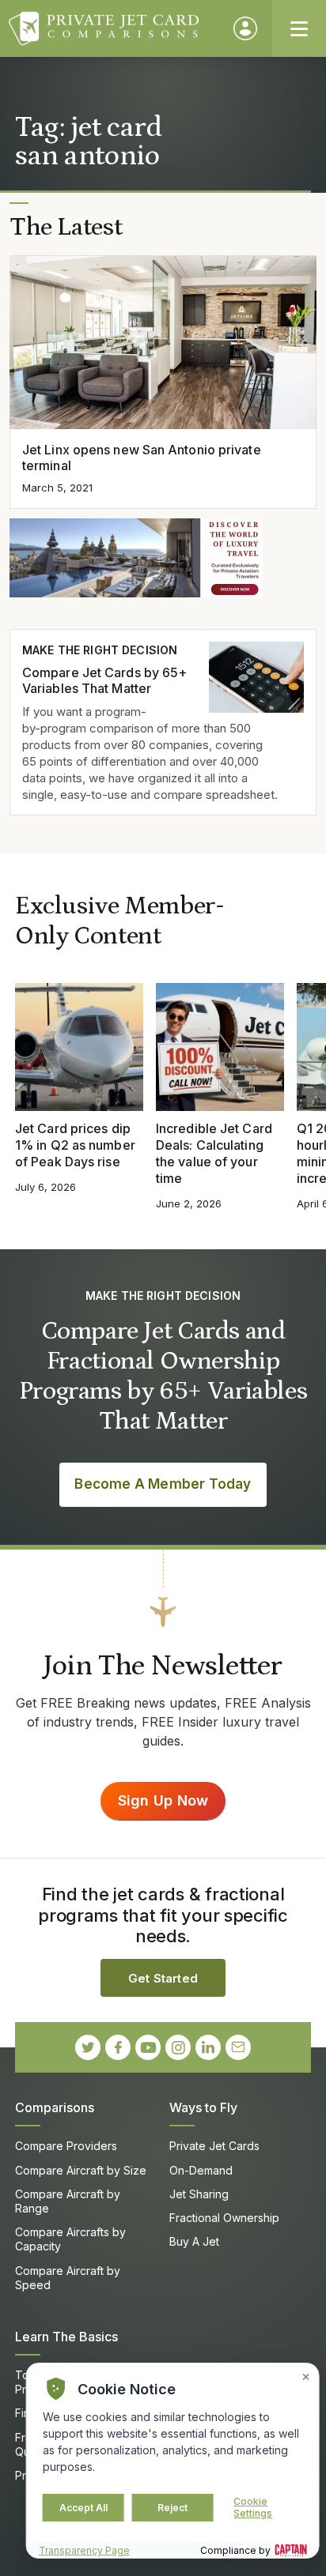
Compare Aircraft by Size (81, 2170)
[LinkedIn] (208, 2047)
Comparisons (55, 2107)
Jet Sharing (199, 2194)
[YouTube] (148, 2047)
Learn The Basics (66, 2337)
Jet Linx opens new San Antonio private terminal (142, 458)
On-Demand (201, 2170)
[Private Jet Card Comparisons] (114, 28)
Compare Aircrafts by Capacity (70, 2239)
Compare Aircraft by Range (68, 2201)
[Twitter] (88, 2047)
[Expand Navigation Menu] (299, 28)
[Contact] (238, 2047)
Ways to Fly (203, 2107)
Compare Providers (66, 2146)
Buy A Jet (194, 2241)
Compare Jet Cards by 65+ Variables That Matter (104, 681)
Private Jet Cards (214, 2146)
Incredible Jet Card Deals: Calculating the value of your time (214, 1153)
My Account (245, 28)
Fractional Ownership (224, 2218)
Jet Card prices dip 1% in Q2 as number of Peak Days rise (75, 1145)
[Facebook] (118, 2047)
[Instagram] (178, 2047)
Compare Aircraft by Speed (68, 2278)
